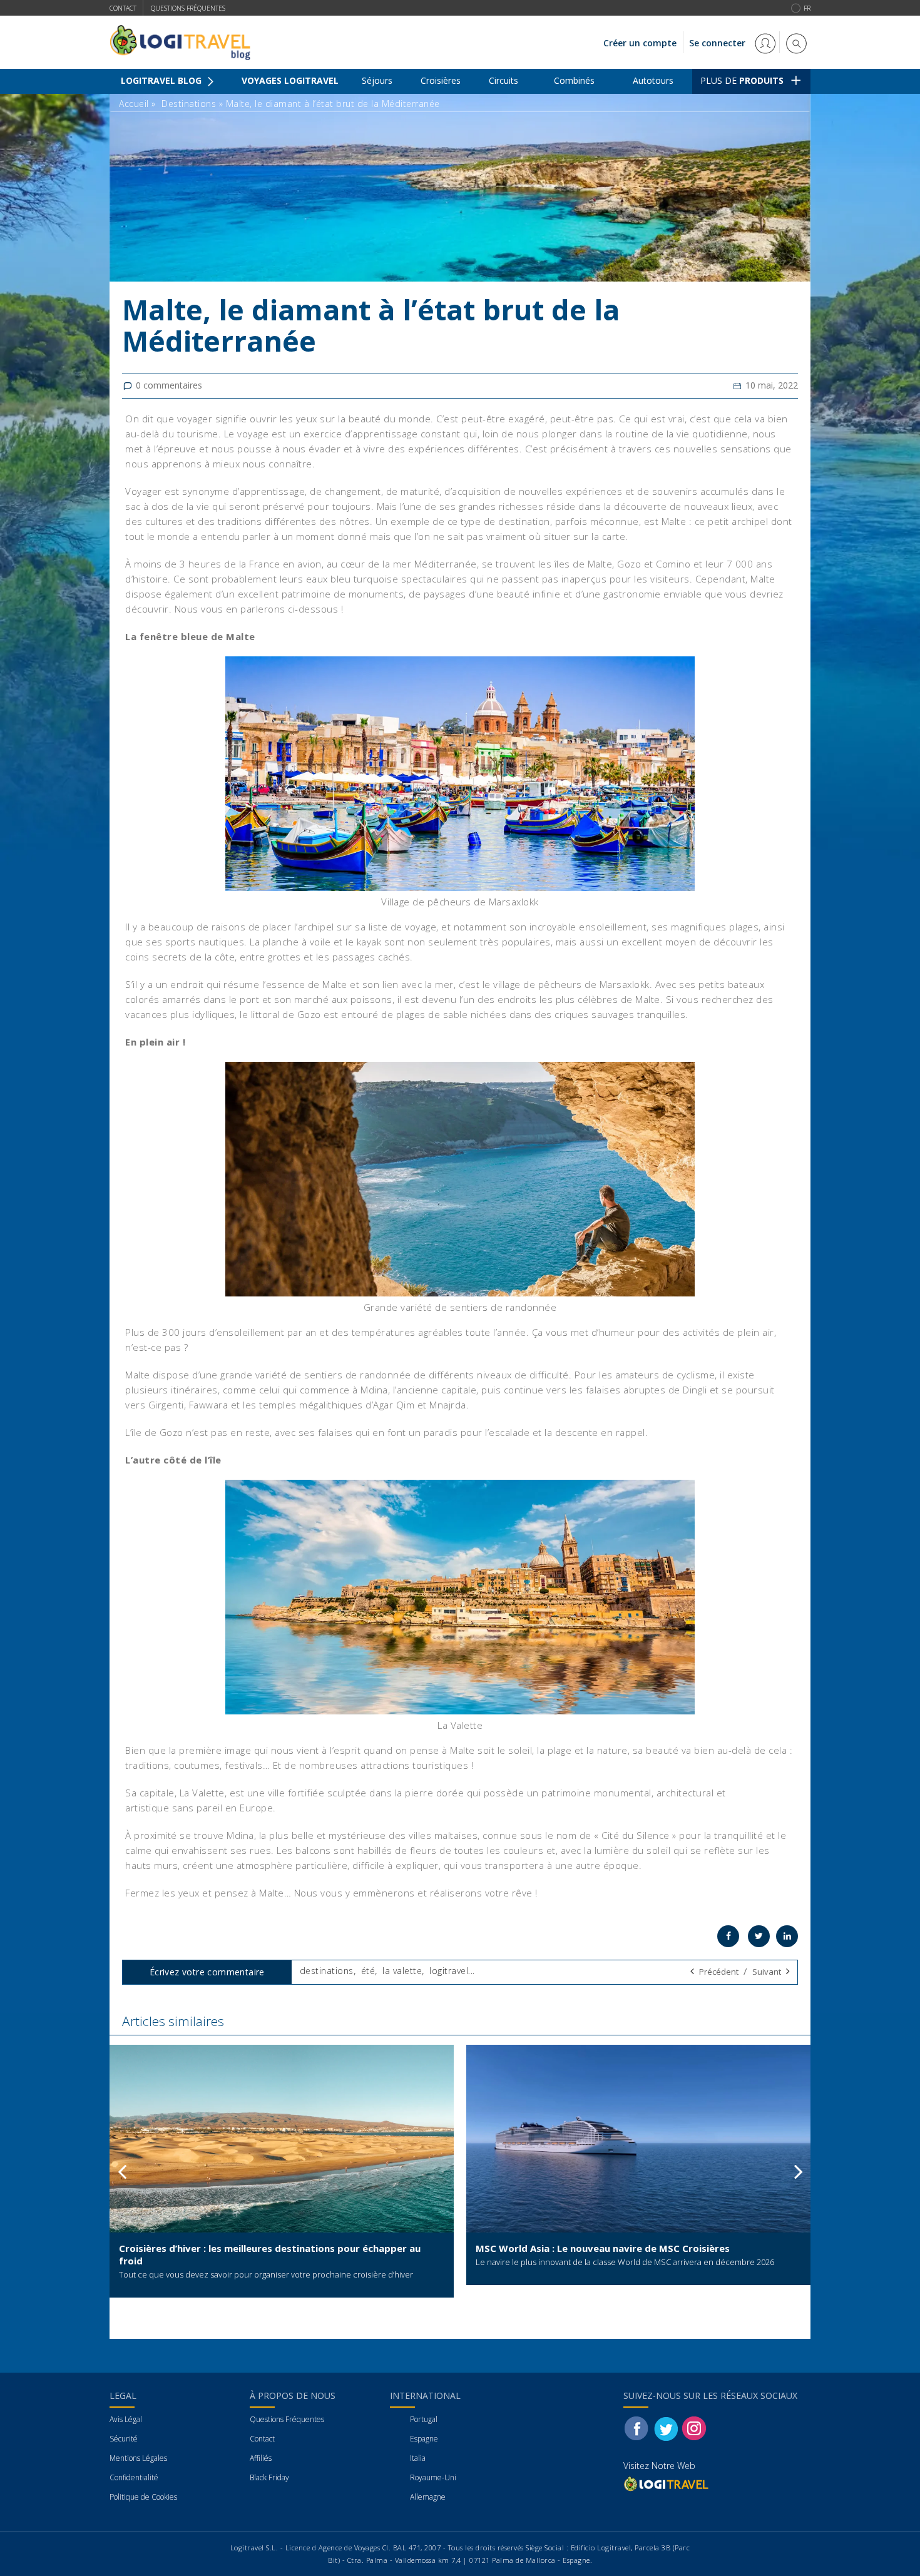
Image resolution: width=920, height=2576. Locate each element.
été (368, 1971)
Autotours (653, 80)
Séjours (377, 80)
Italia (418, 2458)
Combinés (574, 80)
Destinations (189, 104)
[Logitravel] (667, 2484)
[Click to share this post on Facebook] (728, 1936)
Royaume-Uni (433, 2477)
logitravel (449, 1971)
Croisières (441, 80)
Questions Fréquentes (287, 2419)
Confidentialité (134, 2477)
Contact (123, 8)
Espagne (424, 2439)
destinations (327, 1971)
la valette (402, 1971)
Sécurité (124, 2439)
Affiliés (261, 2458)
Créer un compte (640, 43)
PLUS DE (742, 80)
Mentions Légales (138, 2458)
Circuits (503, 80)
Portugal (424, 2419)
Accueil (134, 104)
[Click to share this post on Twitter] (759, 1936)
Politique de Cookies (143, 2497)
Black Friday (269, 2477)
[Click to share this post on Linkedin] (787, 1936)
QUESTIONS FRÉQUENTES (188, 8)
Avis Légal (126, 2419)
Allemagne (428, 2497)
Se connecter (718, 43)
